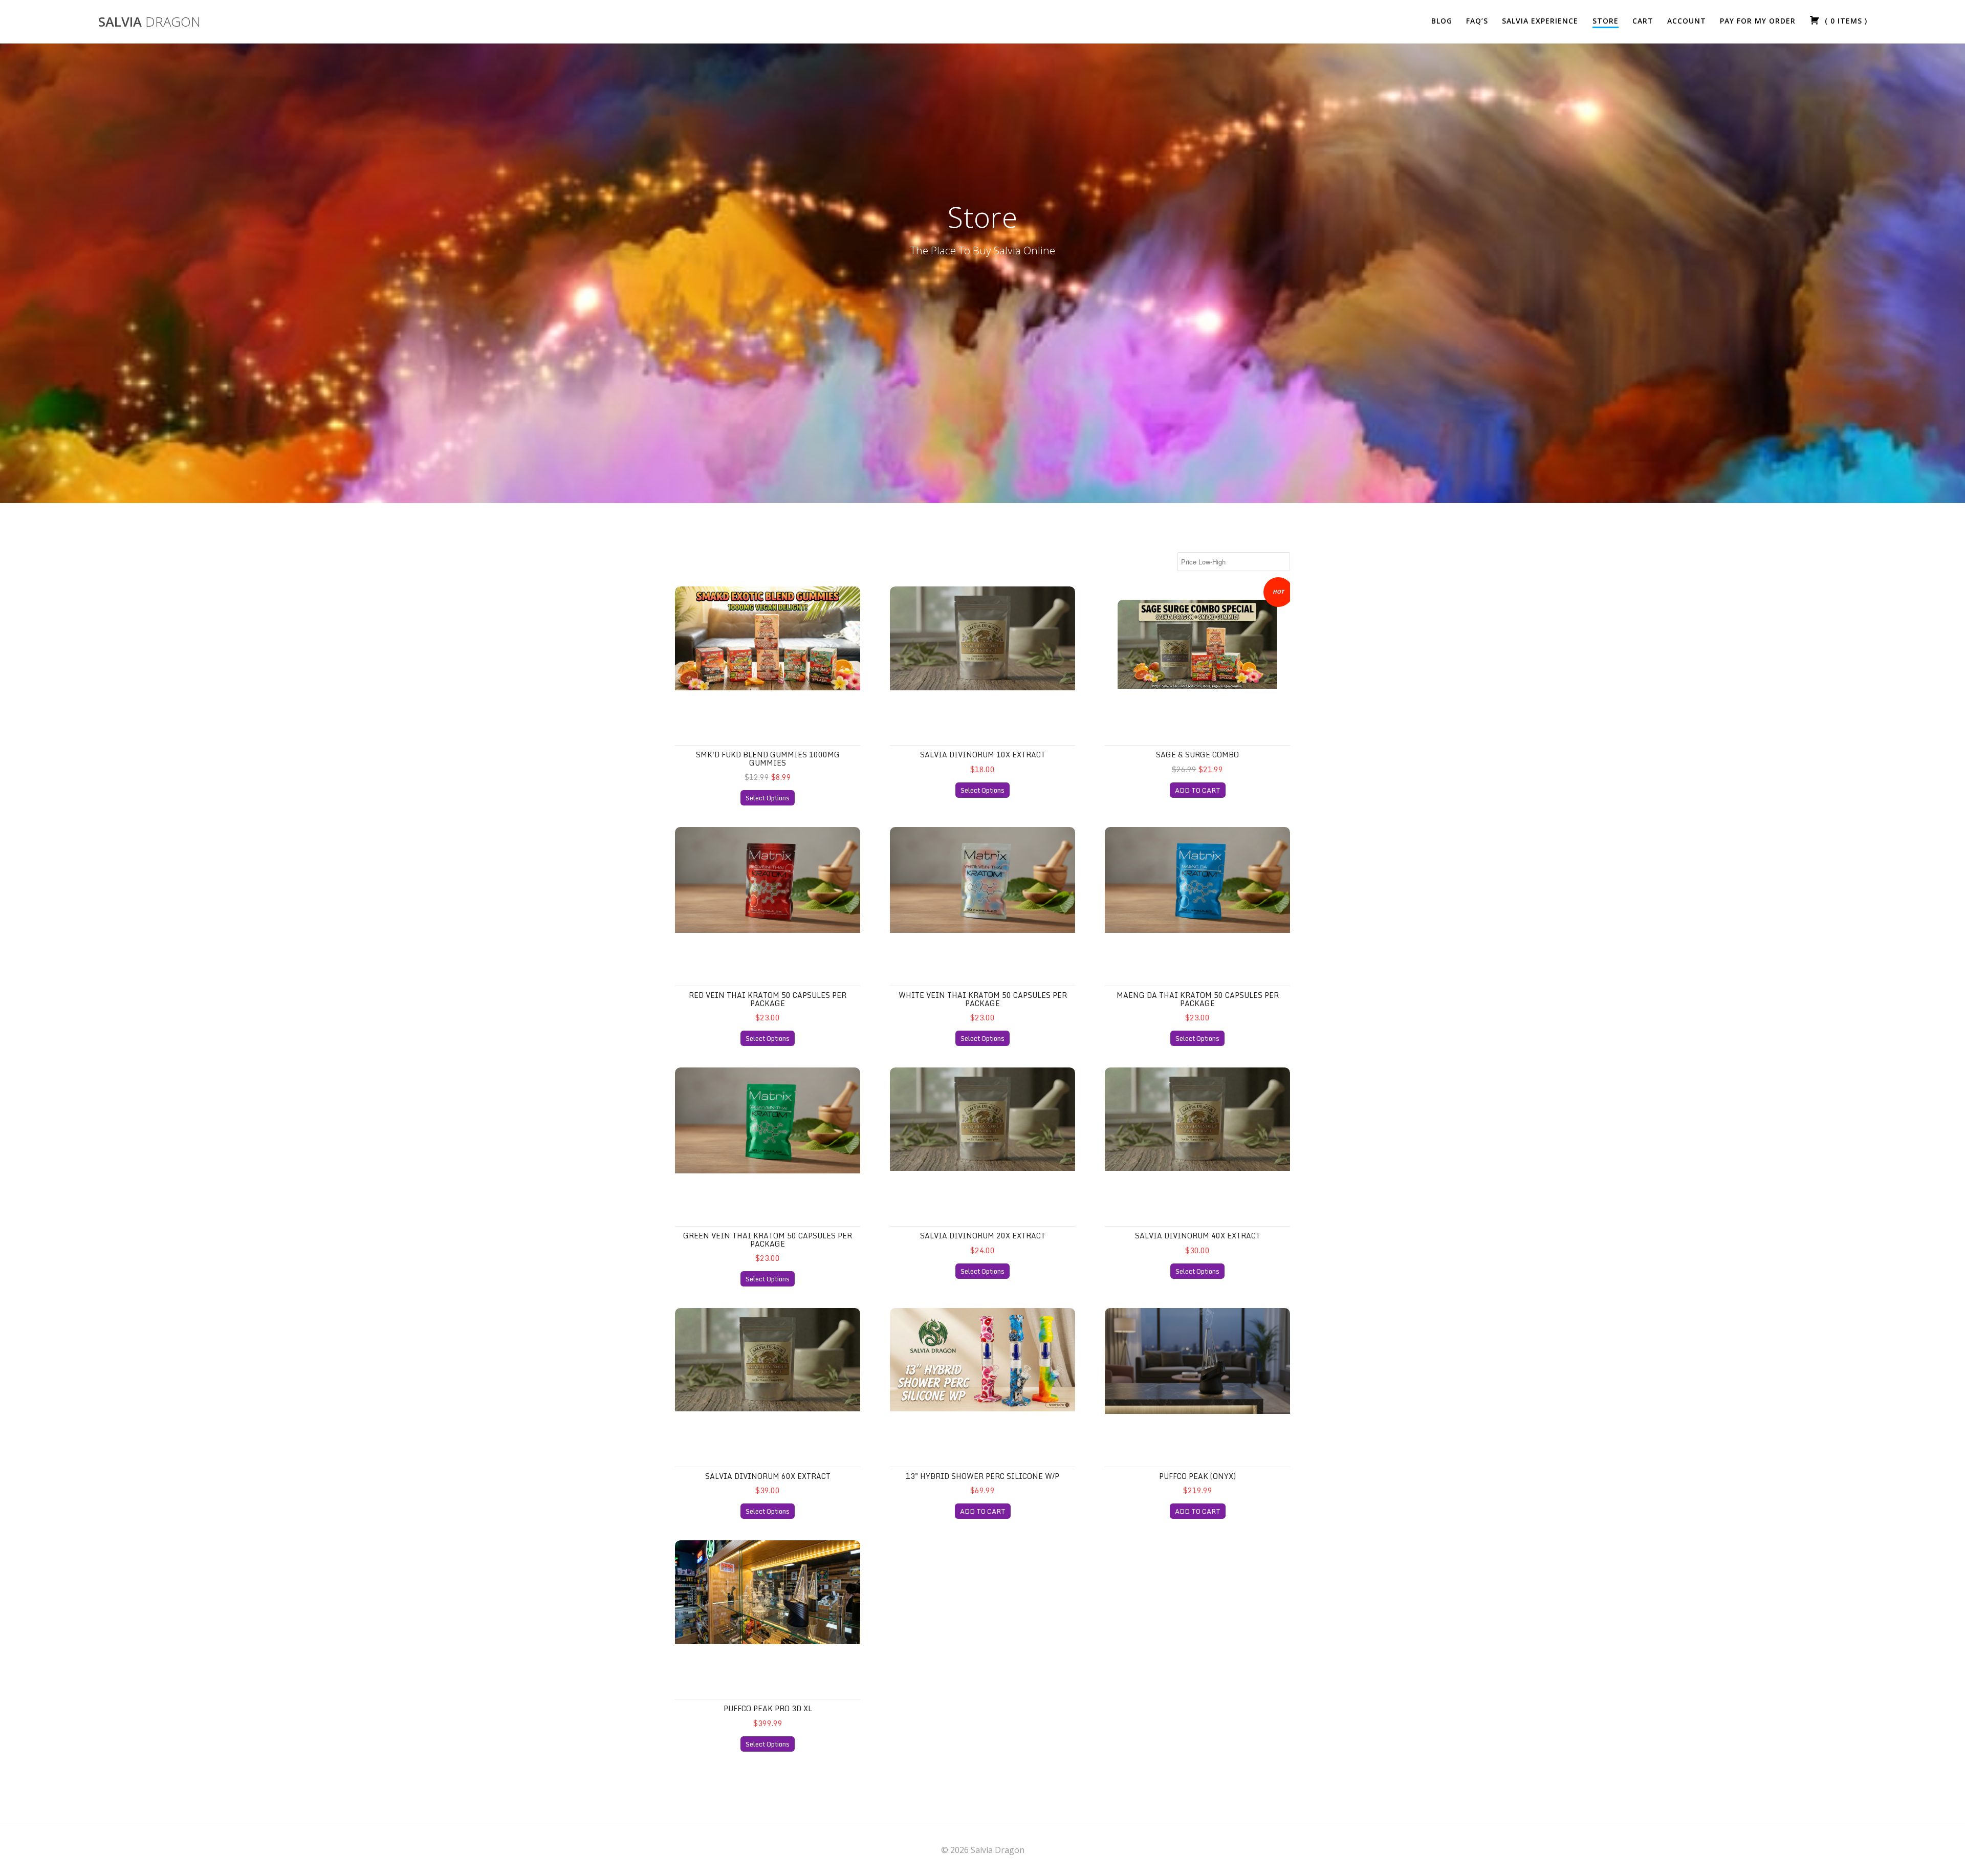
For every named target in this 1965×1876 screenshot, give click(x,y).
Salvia (149, 22)
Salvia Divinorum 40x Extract (1198, 1236)
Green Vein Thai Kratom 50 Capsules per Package (768, 1239)
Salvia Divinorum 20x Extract (983, 1236)
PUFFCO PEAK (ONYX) (1197, 1476)
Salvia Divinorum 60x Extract (768, 1476)
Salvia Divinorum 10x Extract (983, 755)
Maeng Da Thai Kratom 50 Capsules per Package (1198, 999)
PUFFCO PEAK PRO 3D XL (768, 1708)
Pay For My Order (1758, 21)
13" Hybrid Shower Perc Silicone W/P (982, 1476)
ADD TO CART (1198, 790)
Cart (1643, 21)
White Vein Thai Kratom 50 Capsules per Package (983, 999)
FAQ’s (1477, 21)
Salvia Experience (1540, 21)
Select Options (768, 798)
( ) (1845, 21)
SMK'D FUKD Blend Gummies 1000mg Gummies (768, 758)
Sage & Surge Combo (1197, 755)
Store (1606, 21)
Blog (1442, 21)
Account (1687, 21)
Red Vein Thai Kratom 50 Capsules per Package (768, 999)
